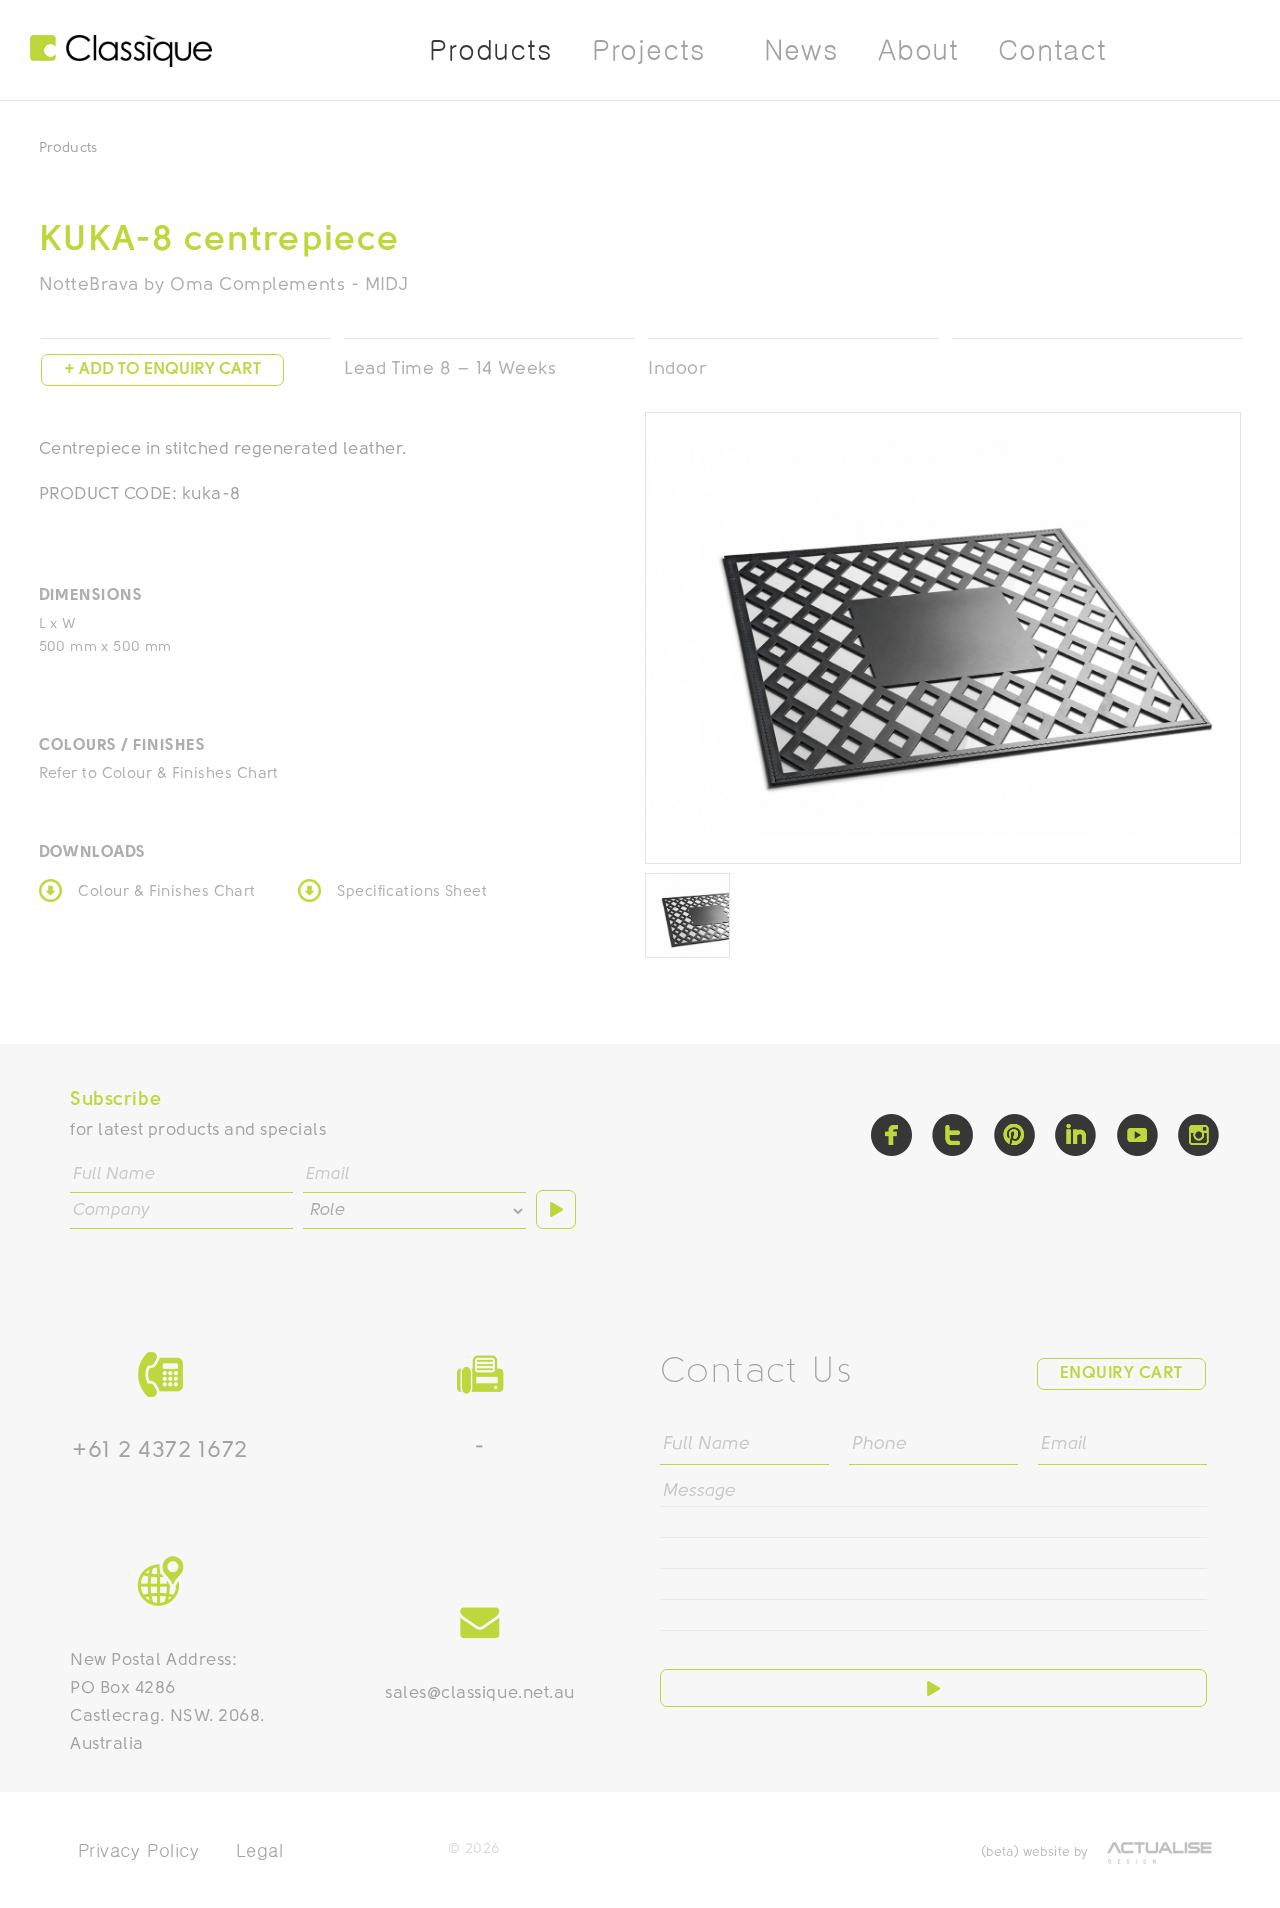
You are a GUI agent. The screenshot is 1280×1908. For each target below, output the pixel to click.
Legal (260, 1850)
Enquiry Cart (1121, 1373)
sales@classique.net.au (479, 1693)
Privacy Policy (139, 1850)
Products (68, 148)
